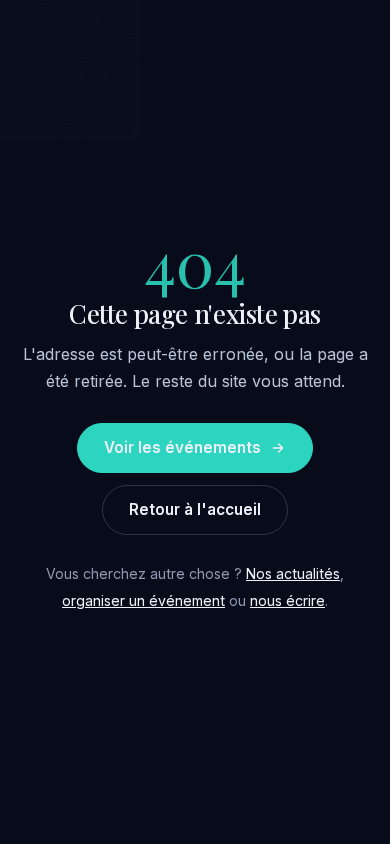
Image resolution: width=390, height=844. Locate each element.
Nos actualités (293, 573)
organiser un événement (143, 600)
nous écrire (287, 600)
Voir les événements (182, 447)
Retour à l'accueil (195, 509)
